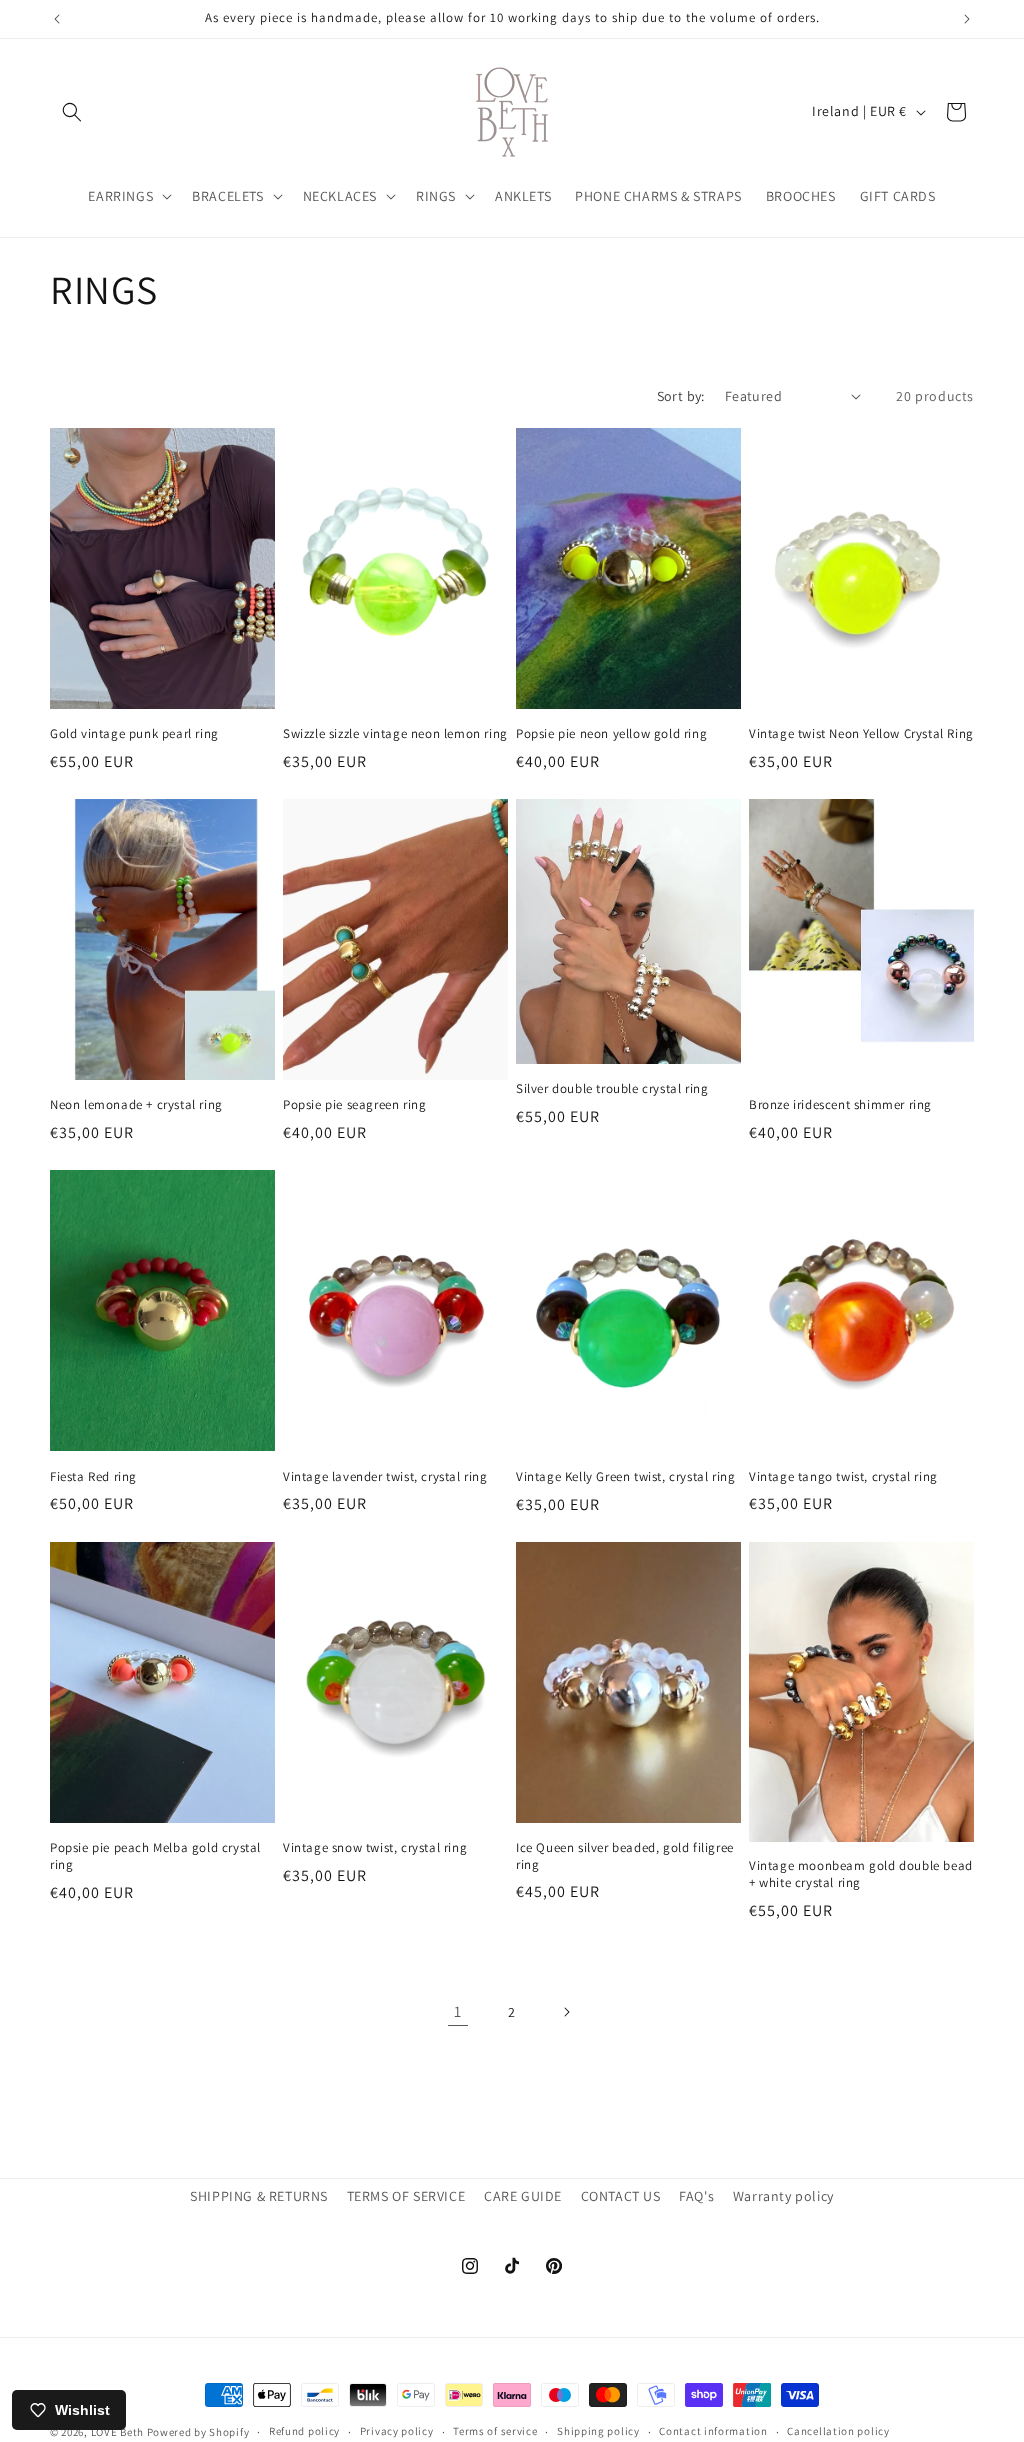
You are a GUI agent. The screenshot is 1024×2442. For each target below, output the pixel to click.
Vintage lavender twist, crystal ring (385, 1477)
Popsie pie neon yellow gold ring (611, 734)
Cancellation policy (838, 2431)
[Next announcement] (967, 19)
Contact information (713, 2431)
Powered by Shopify (198, 2432)
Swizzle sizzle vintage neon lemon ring (395, 734)
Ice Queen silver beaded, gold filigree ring (625, 1856)
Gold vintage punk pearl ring (134, 734)
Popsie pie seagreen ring (354, 1105)
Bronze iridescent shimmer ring (840, 1105)
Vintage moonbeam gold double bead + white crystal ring (861, 1874)
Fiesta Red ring (93, 1477)
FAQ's (696, 2196)
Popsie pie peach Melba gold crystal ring (155, 1856)
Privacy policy (397, 2431)
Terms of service (495, 2431)
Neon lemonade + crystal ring (136, 1105)
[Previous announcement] (57, 19)
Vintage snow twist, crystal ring (375, 1848)
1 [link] (458, 2011)
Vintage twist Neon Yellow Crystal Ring (861, 734)
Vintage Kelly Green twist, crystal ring (625, 1477)
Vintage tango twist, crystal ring (843, 1477)
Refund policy (304, 2431)
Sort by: (681, 396)
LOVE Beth (119, 2432)
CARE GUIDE (523, 2196)
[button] (72, 112)
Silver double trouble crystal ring (612, 1089)
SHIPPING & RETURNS (259, 2196)
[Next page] (566, 2012)
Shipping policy (598, 2431)
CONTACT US (621, 2196)
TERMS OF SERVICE (406, 2196)
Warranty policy (783, 2196)
